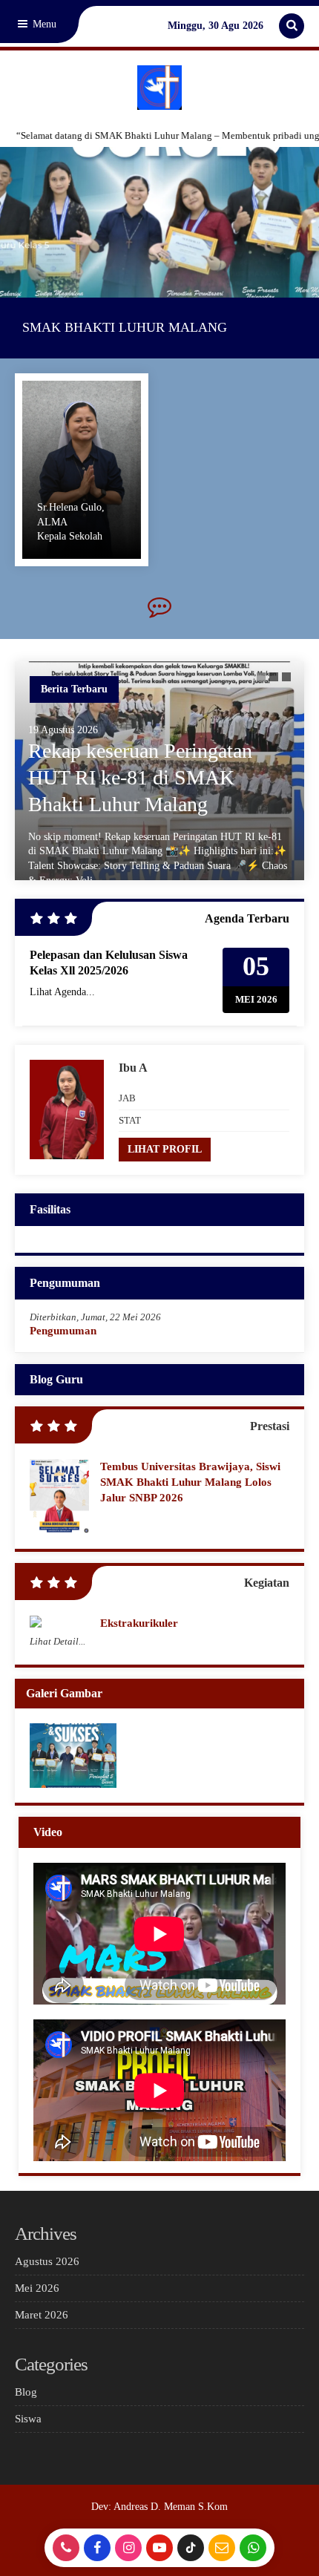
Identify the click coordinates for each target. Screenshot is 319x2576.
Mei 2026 (37, 2288)
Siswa (28, 2419)
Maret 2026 (42, 2315)
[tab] (261, 677)
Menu (43, 24)
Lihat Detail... (57, 1641)
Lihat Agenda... (62, 992)
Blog (26, 2392)
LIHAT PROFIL (165, 1149)
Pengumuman (63, 1331)
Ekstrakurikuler (139, 1623)
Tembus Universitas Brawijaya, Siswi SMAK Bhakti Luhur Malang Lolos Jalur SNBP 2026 (190, 1482)
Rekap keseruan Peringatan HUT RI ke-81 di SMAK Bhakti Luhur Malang (140, 778)
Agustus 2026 (47, 2261)
